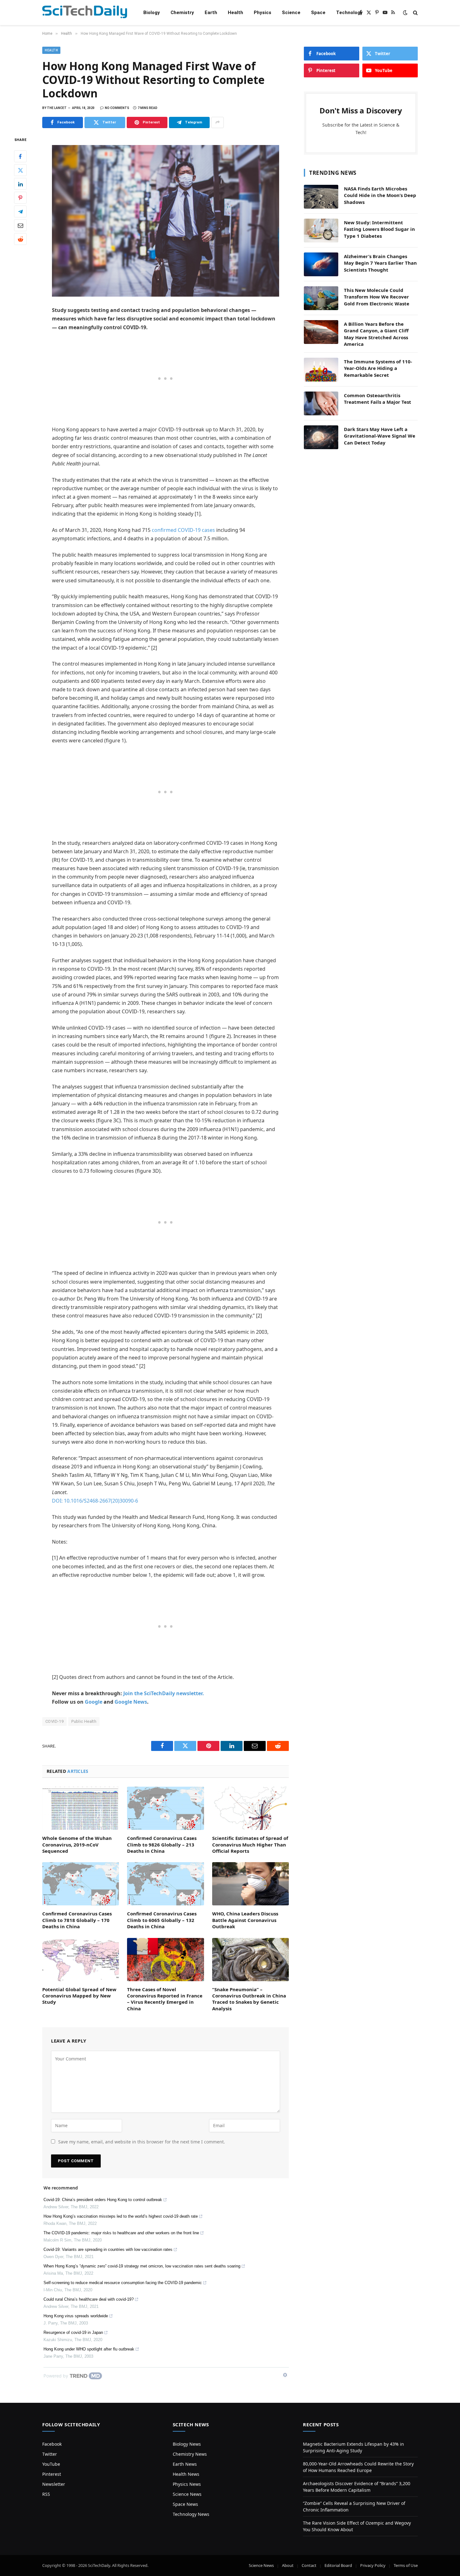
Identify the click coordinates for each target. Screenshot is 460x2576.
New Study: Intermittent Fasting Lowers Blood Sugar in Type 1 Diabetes (379, 229)
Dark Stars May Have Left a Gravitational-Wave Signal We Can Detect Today (380, 436)
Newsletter (54, 2484)
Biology (152, 13)
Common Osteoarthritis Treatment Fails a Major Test (378, 399)
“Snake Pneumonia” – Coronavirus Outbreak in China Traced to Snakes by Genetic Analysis (249, 1999)
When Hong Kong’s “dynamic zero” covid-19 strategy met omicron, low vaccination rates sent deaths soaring (142, 2266)
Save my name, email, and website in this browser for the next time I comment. (142, 2142)
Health (235, 13)
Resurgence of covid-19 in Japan (73, 2332)
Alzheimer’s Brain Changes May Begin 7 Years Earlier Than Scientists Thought (380, 263)
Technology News (191, 2514)
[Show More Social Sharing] (217, 122)
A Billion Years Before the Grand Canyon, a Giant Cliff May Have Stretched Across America (376, 334)
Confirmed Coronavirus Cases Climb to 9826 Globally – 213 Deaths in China (162, 1844)
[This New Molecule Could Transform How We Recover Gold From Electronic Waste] (321, 298)
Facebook (52, 2444)
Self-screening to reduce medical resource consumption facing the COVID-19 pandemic (123, 2283)
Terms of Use (406, 2565)
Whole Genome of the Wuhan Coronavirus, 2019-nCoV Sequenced (77, 1844)
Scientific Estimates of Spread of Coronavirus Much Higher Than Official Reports (250, 1844)
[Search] (415, 13)
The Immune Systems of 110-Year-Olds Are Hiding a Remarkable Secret (378, 368)
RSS (46, 2494)
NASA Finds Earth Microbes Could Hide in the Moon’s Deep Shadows (380, 195)
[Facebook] (20, 156)
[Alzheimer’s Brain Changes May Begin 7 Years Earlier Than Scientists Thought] (321, 264)
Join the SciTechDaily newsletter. (164, 1693)
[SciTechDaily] (85, 13)
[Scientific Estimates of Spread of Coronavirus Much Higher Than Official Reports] (250, 1808)
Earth (211, 13)
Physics (263, 13)
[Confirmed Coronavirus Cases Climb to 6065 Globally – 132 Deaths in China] (165, 1884)
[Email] (20, 225)
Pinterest (52, 2474)
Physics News (187, 2484)
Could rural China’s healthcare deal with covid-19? (89, 2299)
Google (94, 1702)
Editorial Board (338, 2565)
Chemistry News (190, 2454)
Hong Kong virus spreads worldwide (76, 2316)
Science (291, 13)
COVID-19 (54, 1721)
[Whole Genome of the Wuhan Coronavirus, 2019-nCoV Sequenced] (81, 1808)
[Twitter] (20, 170)
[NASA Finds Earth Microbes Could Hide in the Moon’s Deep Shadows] (321, 197)
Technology (349, 13)
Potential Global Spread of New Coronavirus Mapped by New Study (79, 1996)
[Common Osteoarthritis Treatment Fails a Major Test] (321, 403)
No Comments (117, 108)
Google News (131, 1702)
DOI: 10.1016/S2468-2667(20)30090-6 (95, 1501)
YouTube (51, 2464)
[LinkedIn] (20, 184)
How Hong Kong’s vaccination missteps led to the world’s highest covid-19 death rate (121, 2216)
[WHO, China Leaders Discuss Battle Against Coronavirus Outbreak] (250, 1884)
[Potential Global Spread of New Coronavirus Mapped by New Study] (81, 1960)
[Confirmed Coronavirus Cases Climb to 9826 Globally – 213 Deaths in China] (165, 1808)
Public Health (84, 1721)
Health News (186, 2474)
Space (318, 13)
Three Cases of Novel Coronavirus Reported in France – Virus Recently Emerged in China (165, 1999)
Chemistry (182, 13)
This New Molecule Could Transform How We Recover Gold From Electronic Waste (377, 297)
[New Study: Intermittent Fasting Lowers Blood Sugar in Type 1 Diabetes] (321, 231)
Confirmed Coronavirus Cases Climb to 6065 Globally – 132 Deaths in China (162, 1920)
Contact (309, 2565)
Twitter (50, 2454)
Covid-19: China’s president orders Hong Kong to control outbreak (103, 2200)
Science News (187, 2494)
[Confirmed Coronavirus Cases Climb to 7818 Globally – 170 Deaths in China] (81, 1884)
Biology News (187, 2444)
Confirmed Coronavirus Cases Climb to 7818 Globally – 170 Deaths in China (77, 1920)
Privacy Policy (373, 2565)
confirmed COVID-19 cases (183, 530)
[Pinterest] (20, 198)
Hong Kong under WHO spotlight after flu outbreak (89, 2349)
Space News (185, 2504)
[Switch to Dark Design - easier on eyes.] (405, 13)
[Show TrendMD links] (285, 2375)
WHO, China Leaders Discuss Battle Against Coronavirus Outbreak (245, 1920)
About (288, 2565)
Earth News (185, 2464)
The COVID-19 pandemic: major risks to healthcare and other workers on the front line (121, 2233)
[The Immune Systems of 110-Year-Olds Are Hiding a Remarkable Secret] (321, 370)
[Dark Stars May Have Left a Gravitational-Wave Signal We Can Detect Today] (321, 437)
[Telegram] (20, 211)
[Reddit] (20, 239)
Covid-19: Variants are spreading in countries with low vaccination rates (108, 2249)
